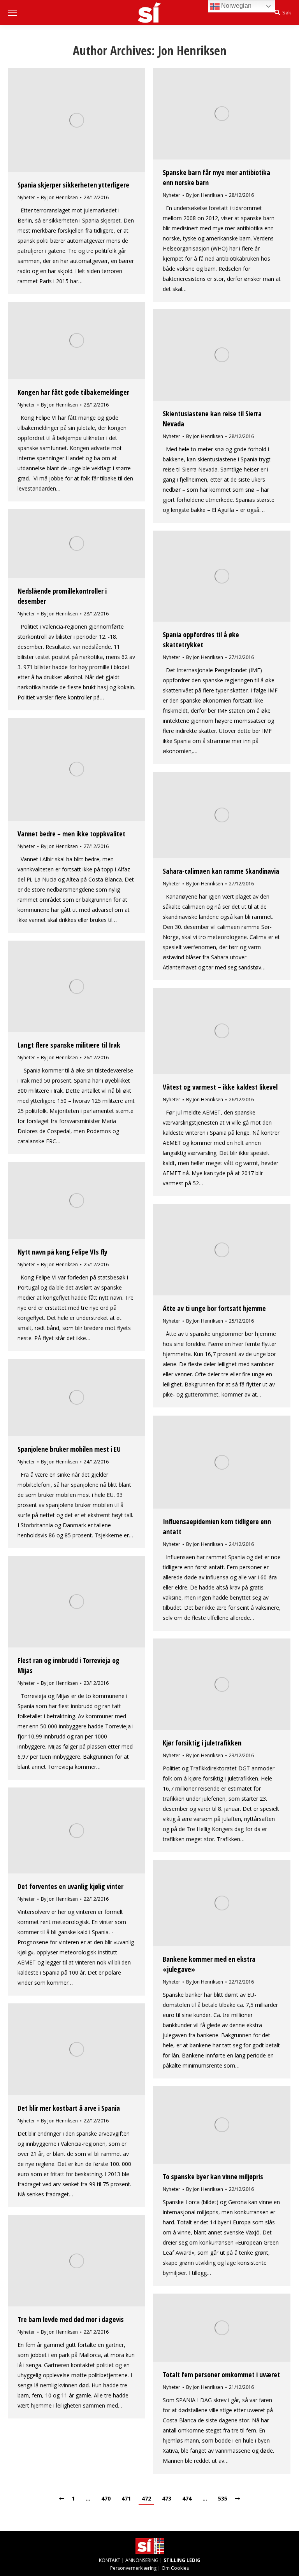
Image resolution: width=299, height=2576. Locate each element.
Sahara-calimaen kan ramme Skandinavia (221, 871)
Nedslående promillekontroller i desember (62, 596)
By (59, 197)
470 (106, 2498)
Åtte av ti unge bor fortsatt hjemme (214, 1308)
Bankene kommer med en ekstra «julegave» (209, 1964)
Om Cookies (175, 2568)
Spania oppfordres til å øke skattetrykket (201, 640)
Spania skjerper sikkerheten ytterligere (73, 185)
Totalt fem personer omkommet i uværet (221, 2374)
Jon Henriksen (192, 50)
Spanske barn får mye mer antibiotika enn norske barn (216, 177)
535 (223, 2498)
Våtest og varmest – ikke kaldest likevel (220, 1087)
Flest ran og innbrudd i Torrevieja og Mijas (69, 1665)
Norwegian (236, 6)
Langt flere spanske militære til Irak (69, 1045)
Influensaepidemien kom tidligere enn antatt (217, 1526)
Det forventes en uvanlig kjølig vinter (70, 1886)
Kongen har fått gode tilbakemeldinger (73, 392)
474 (187, 2498)
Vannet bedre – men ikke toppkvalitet (71, 834)
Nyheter (26, 197)
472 (146, 2498)
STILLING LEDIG (182, 2560)
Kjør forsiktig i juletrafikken (202, 1743)
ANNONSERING (142, 2560)
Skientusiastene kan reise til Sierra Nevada (212, 419)
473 (167, 2498)
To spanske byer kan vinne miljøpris (213, 2176)
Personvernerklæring (133, 2568)
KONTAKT (110, 2560)
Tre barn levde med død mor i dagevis (71, 2319)
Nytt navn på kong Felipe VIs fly (62, 1252)
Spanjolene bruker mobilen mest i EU (69, 1449)
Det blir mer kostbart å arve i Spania (69, 2108)
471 (126, 2498)
